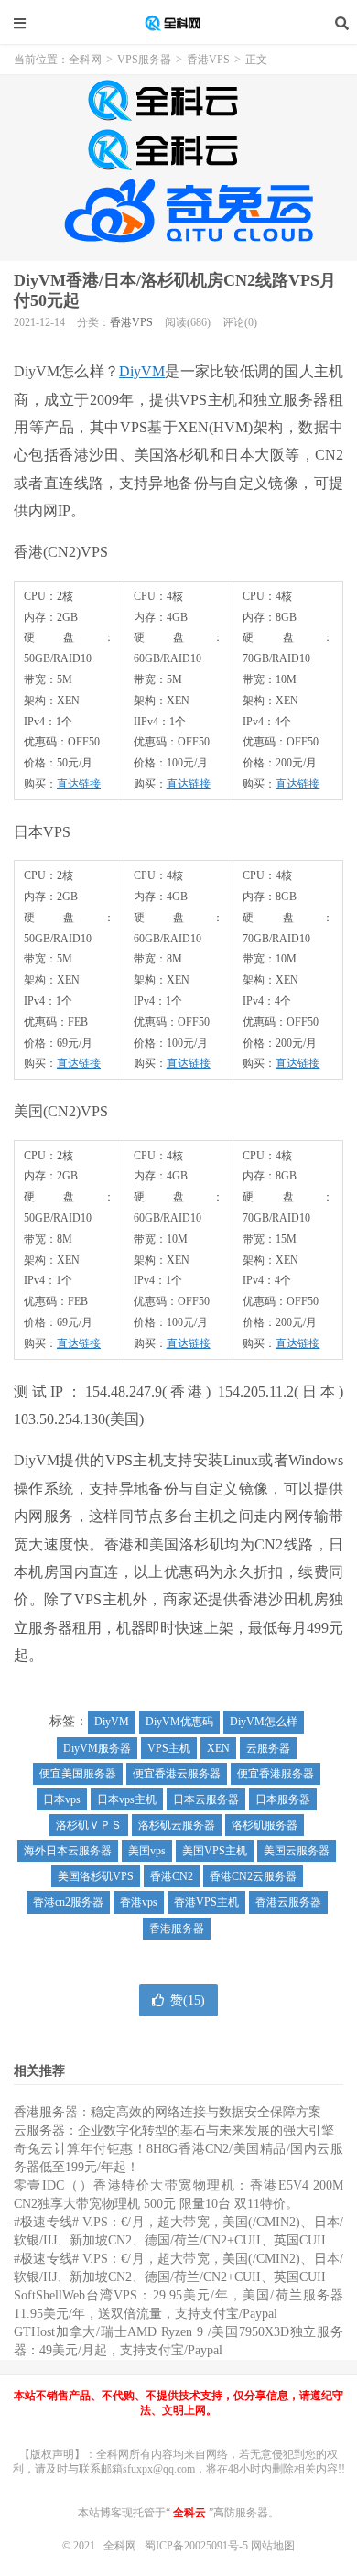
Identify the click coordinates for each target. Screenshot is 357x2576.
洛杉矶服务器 (265, 1825)
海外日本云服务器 (68, 1851)
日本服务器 (283, 1799)
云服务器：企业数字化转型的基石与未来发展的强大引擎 (174, 2130)
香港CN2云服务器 (253, 1876)
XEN (218, 1748)
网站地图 (273, 2546)
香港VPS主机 (206, 1902)
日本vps (62, 1799)
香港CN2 (172, 1876)
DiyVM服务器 (97, 1748)
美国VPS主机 (215, 1851)
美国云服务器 (297, 1851)
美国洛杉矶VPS (96, 1876)
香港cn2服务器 (68, 1902)
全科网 (178, 23)
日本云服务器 (206, 1799)
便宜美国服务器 (78, 1774)
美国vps (147, 1851)
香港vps (139, 1902)
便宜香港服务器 (276, 1774)
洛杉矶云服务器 (177, 1825)
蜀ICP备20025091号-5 (198, 2546)
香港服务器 (177, 1929)
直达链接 (79, 784)
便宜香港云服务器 (177, 1774)
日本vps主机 (127, 1799)
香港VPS (208, 60)
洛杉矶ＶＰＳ (89, 1825)
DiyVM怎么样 (264, 1722)
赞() (188, 2000)
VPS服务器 (144, 60)
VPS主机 (169, 1748)
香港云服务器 (288, 1902)
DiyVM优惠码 (179, 1722)
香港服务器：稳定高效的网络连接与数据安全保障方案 (168, 2112)
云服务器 (268, 1748)
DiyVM (142, 371)
